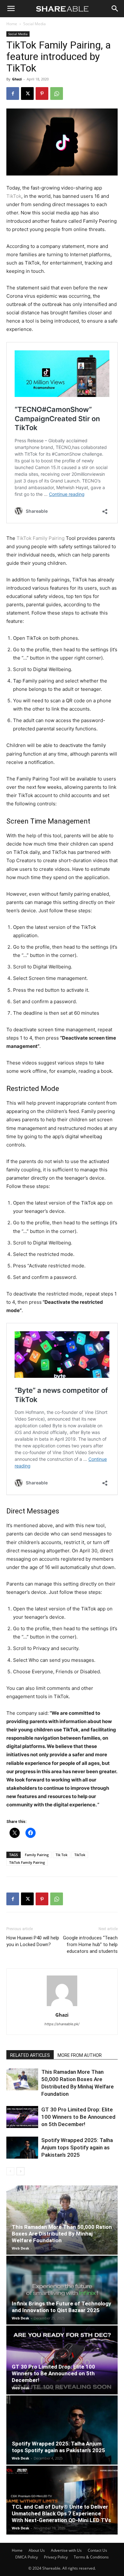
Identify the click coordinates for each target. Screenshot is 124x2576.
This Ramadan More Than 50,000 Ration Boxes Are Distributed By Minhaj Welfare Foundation (62, 2234)
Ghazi (17, 79)
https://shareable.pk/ (62, 2024)
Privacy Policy (56, 2557)
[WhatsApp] (57, 93)
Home (12, 24)
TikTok (14, 196)
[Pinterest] (42, 93)
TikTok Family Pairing (41, 538)
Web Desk (21, 2248)
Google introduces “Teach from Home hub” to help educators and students (90, 1945)
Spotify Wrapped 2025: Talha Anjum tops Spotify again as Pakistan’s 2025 (77, 2147)
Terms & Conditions (91, 2557)
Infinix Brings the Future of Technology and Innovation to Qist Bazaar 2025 (62, 2307)
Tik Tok (62, 1855)
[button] (11, 9)
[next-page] (21, 2171)
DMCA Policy (27, 2557)
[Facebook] (13, 93)
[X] (27, 93)
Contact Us (97, 2550)
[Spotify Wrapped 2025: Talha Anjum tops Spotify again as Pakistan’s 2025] (22, 2148)
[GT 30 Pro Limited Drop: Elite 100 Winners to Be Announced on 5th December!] (22, 2117)
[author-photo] (62, 2006)
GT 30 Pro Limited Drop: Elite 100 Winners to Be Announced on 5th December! (78, 2117)
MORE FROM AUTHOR (80, 2055)
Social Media (34, 24)
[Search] (115, 9)
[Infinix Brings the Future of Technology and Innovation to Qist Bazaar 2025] (62, 2290)
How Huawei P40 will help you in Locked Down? (33, 1941)
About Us (37, 2550)
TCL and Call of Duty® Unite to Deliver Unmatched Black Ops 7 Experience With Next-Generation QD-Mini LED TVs (61, 2513)
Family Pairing (37, 1855)
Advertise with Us (66, 2550)
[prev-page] (10, 2171)
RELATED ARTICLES (30, 2055)
